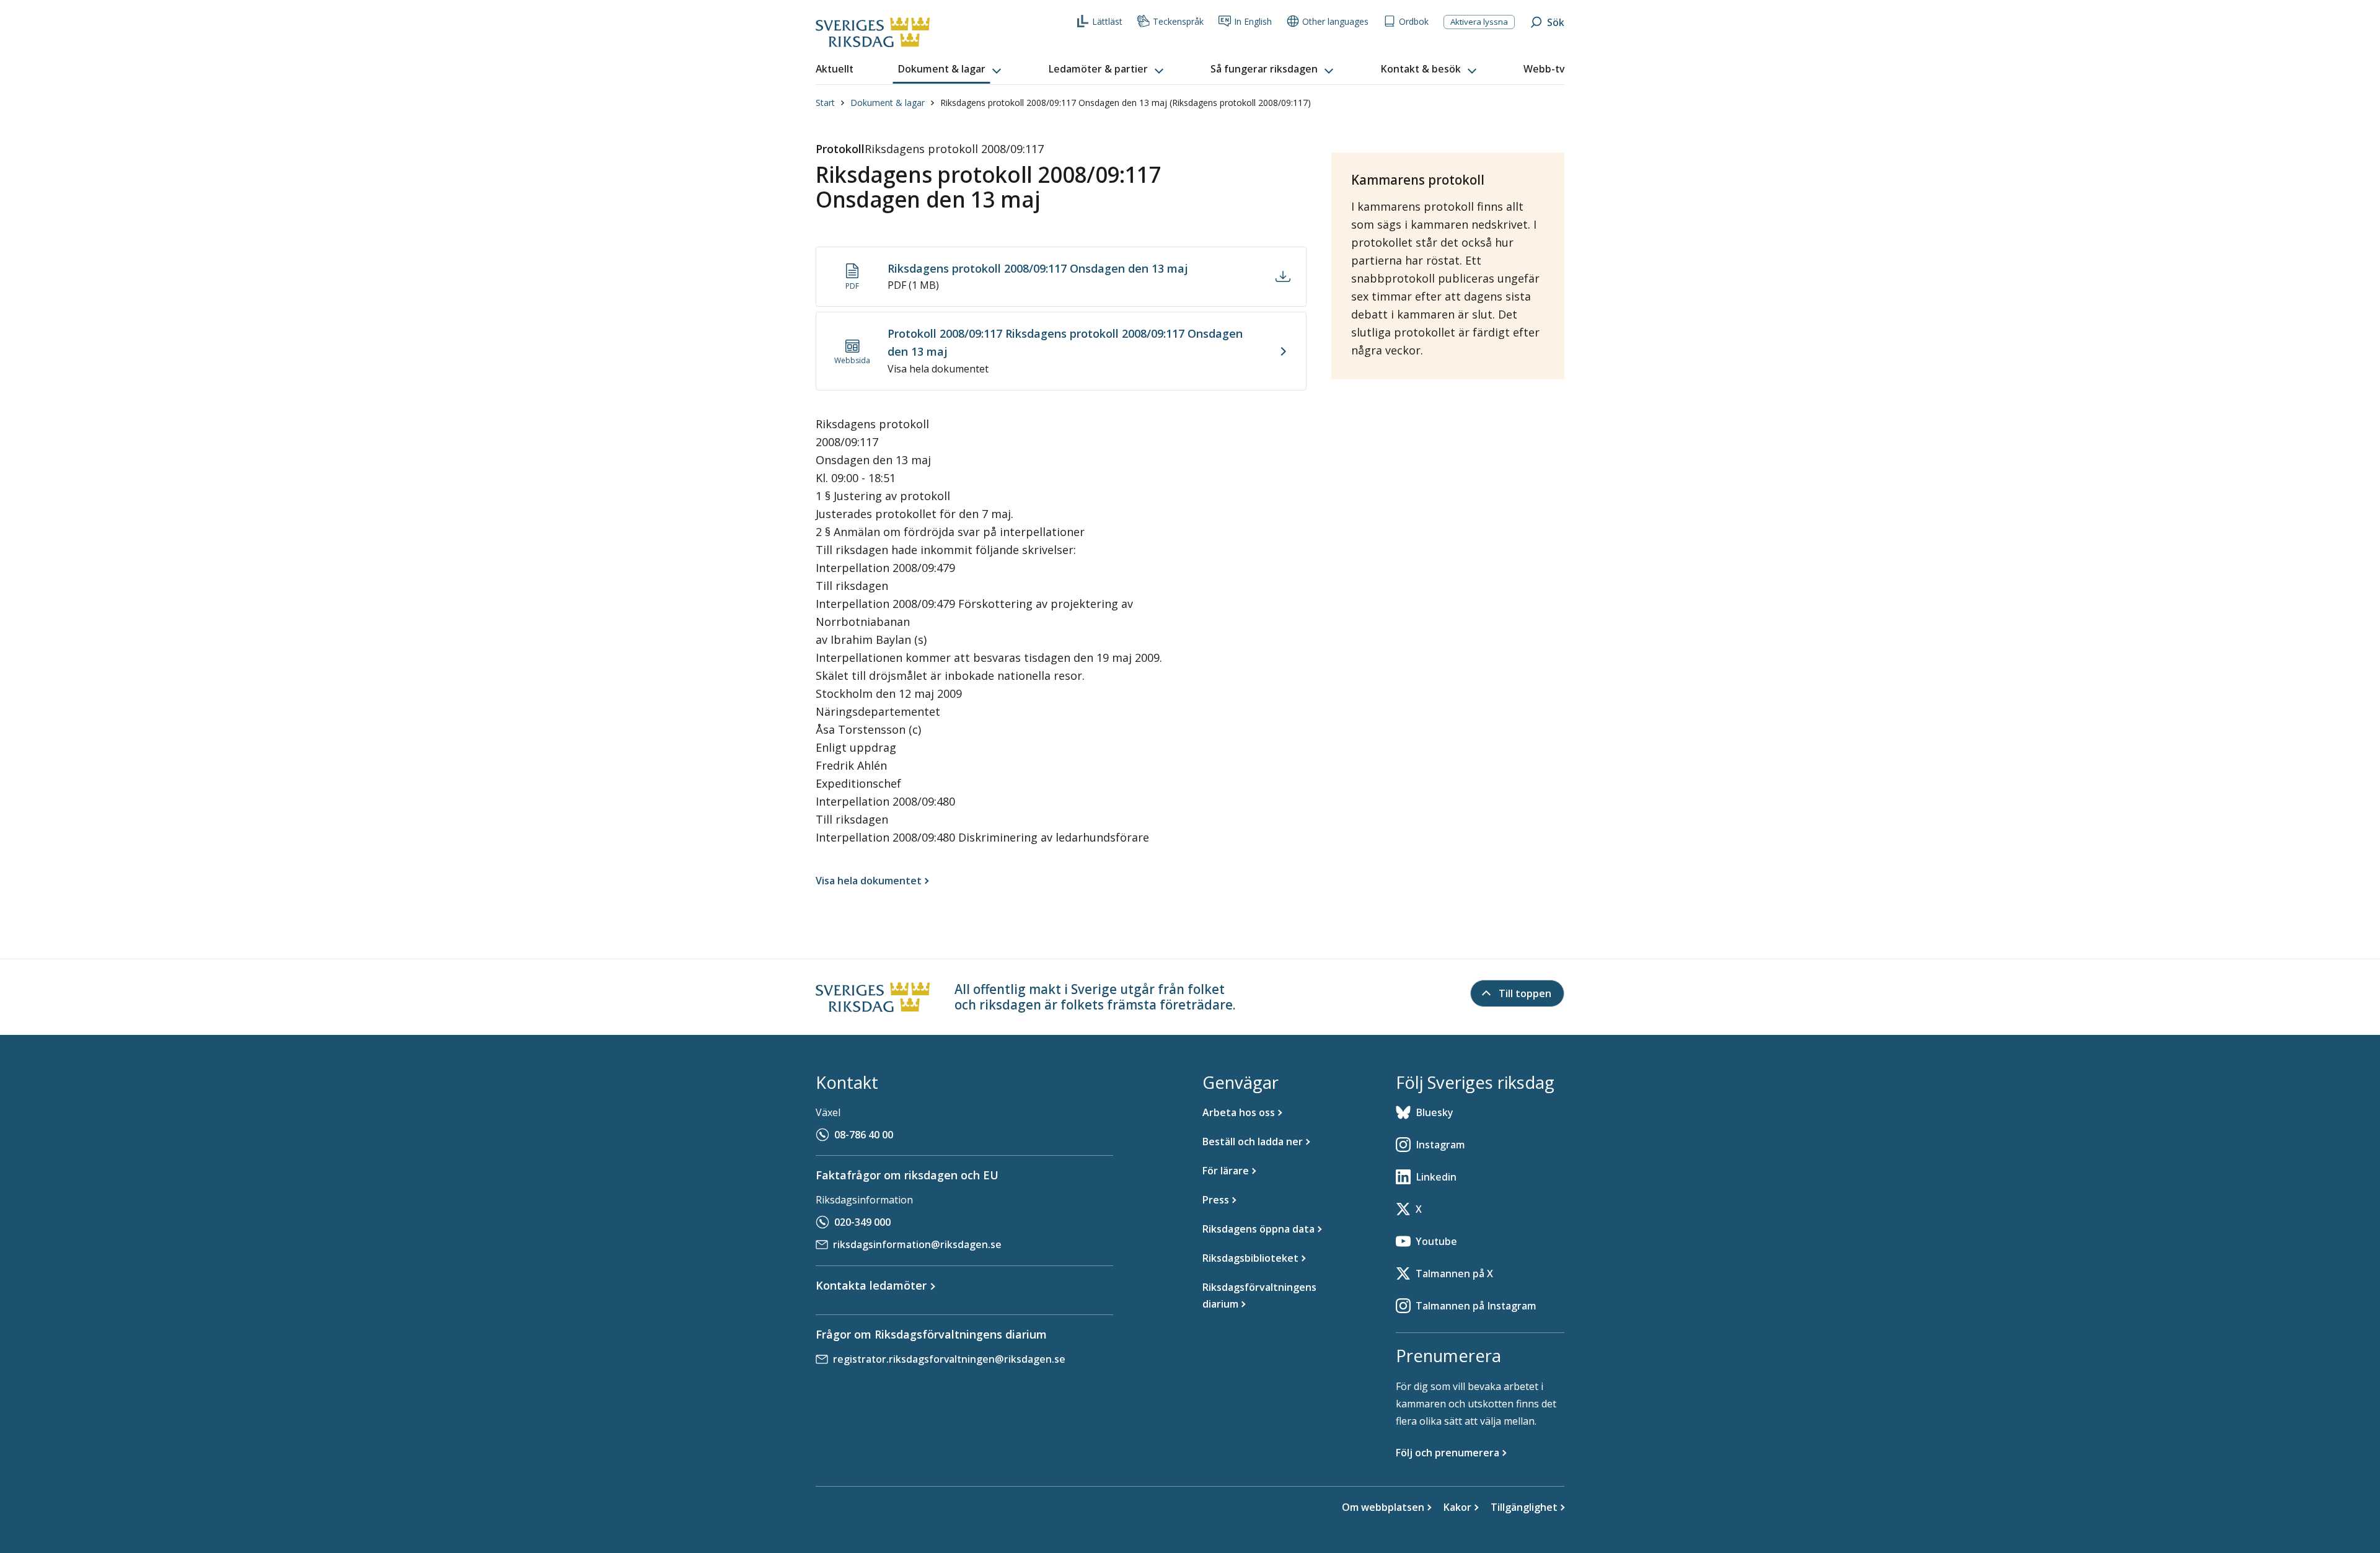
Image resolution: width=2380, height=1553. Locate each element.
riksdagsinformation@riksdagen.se (917, 1244)
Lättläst (1107, 21)
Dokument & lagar (888, 103)
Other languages (1335, 21)
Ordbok (1414, 21)
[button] (951, 69)
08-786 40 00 (864, 1135)
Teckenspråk (1178, 21)
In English (1253, 21)
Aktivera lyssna (1479, 22)
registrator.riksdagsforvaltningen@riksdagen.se (949, 1359)
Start (825, 103)
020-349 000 (862, 1222)
